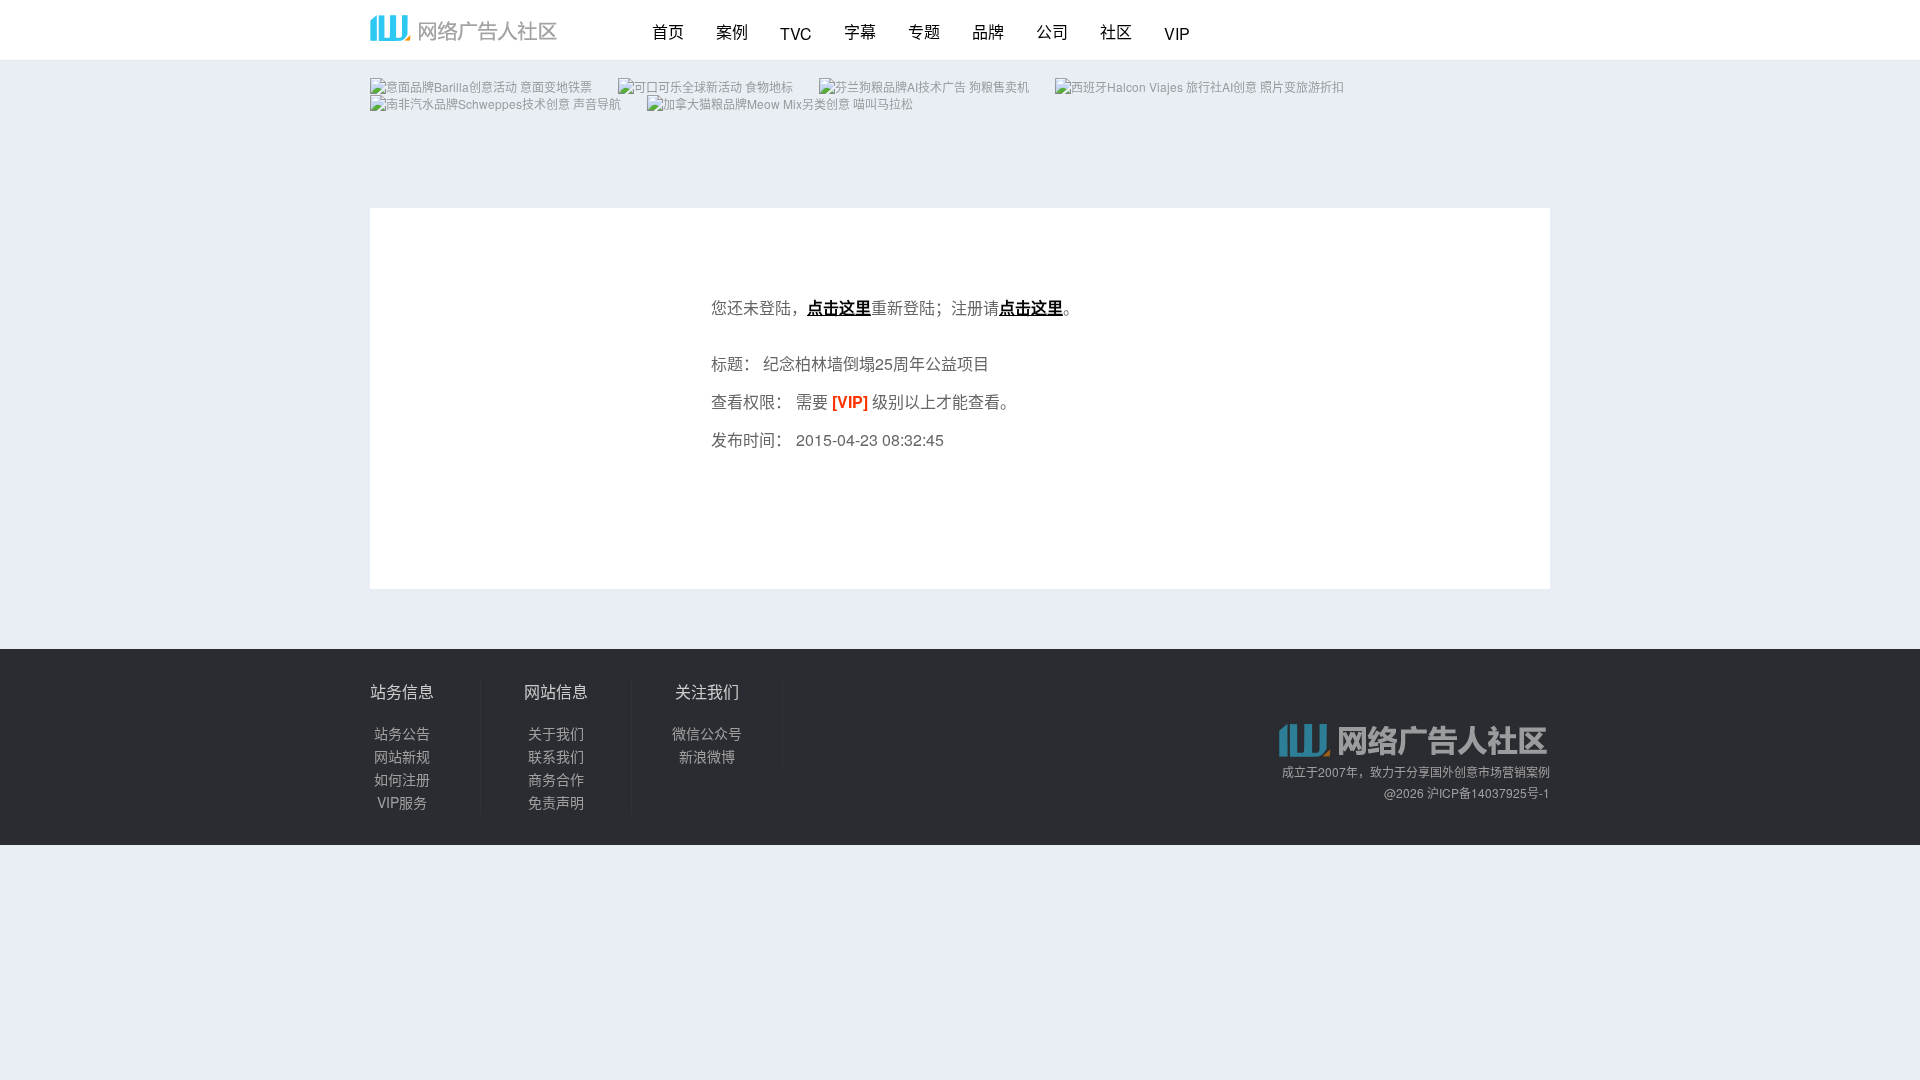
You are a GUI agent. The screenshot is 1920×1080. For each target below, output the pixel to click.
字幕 (860, 31)
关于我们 (556, 733)
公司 (1052, 31)
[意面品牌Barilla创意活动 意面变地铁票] (481, 86)
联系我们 (556, 756)
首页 (668, 31)
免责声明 (556, 802)
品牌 (988, 31)
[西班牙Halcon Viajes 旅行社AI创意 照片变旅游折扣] (1199, 86)
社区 (1116, 31)
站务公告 (402, 733)
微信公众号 (707, 733)
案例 (732, 31)
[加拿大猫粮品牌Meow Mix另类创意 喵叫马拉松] (780, 103)
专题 (924, 31)
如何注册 (402, 779)
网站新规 (402, 756)
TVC (796, 33)
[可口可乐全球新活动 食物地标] (705, 86)
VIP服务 (402, 802)
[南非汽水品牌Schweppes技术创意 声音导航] (495, 103)
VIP (1177, 33)
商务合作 (556, 779)
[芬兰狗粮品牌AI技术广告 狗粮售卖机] (924, 86)
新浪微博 (707, 756)
